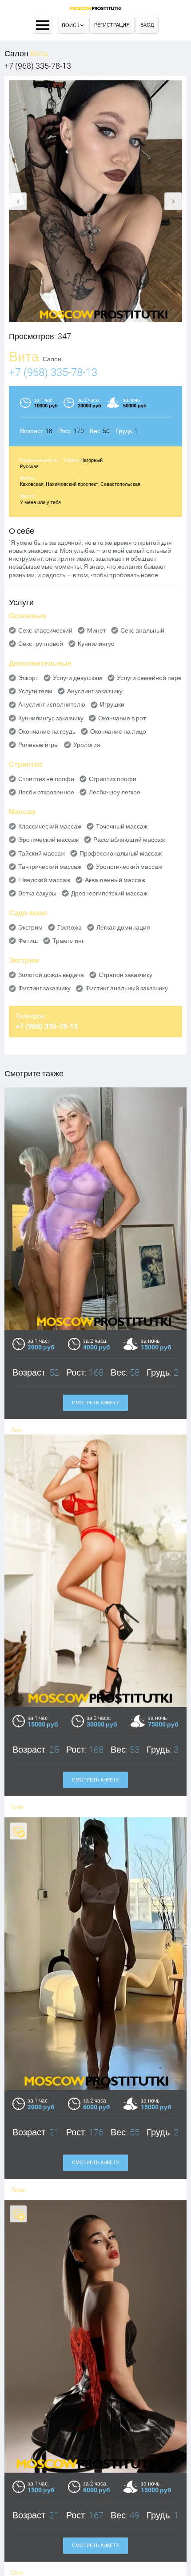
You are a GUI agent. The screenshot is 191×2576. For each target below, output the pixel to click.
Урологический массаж (129, 867)
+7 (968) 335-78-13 (38, 66)
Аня (17, 1430)
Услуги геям (35, 691)
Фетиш (28, 941)
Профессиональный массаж (121, 853)
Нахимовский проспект (72, 484)
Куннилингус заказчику (51, 718)
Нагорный (92, 460)
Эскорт (28, 678)
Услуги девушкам (78, 678)
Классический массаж (50, 826)
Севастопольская (120, 484)
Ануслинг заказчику (95, 691)
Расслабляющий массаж (129, 840)
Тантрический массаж (50, 867)
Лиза (18, 2195)
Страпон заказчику (125, 975)
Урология (87, 745)
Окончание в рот (122, 718)
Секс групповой (41, 644)
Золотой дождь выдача (51, 975)
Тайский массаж (42, 853)
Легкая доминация (123, 927)
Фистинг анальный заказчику (127, 988)
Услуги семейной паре (149, 678)
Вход (147, 25)
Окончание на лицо (118, 731)
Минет (96, 630)
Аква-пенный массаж (115, 880)
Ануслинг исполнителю (52, 704)
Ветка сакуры (37, 893)
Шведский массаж (44, 880)
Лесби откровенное (46, 792)
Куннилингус (96, 644)
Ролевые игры (38, 745)
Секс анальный (142, 630)
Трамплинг (68, 941)
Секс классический (45, 630)
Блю (17, 1813)
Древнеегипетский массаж (109, 893)
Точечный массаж (122, 826)
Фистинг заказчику (44, 988)
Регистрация (112, 25)
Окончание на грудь (47, 731)
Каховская (32, 484)
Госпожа (70, 927)
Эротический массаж (48, 840)
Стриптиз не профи (46, 779)
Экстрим (30, 927)
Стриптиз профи (113, 779)
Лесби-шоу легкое (115, 792)
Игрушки (112, 704)
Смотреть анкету (95, 1403)
